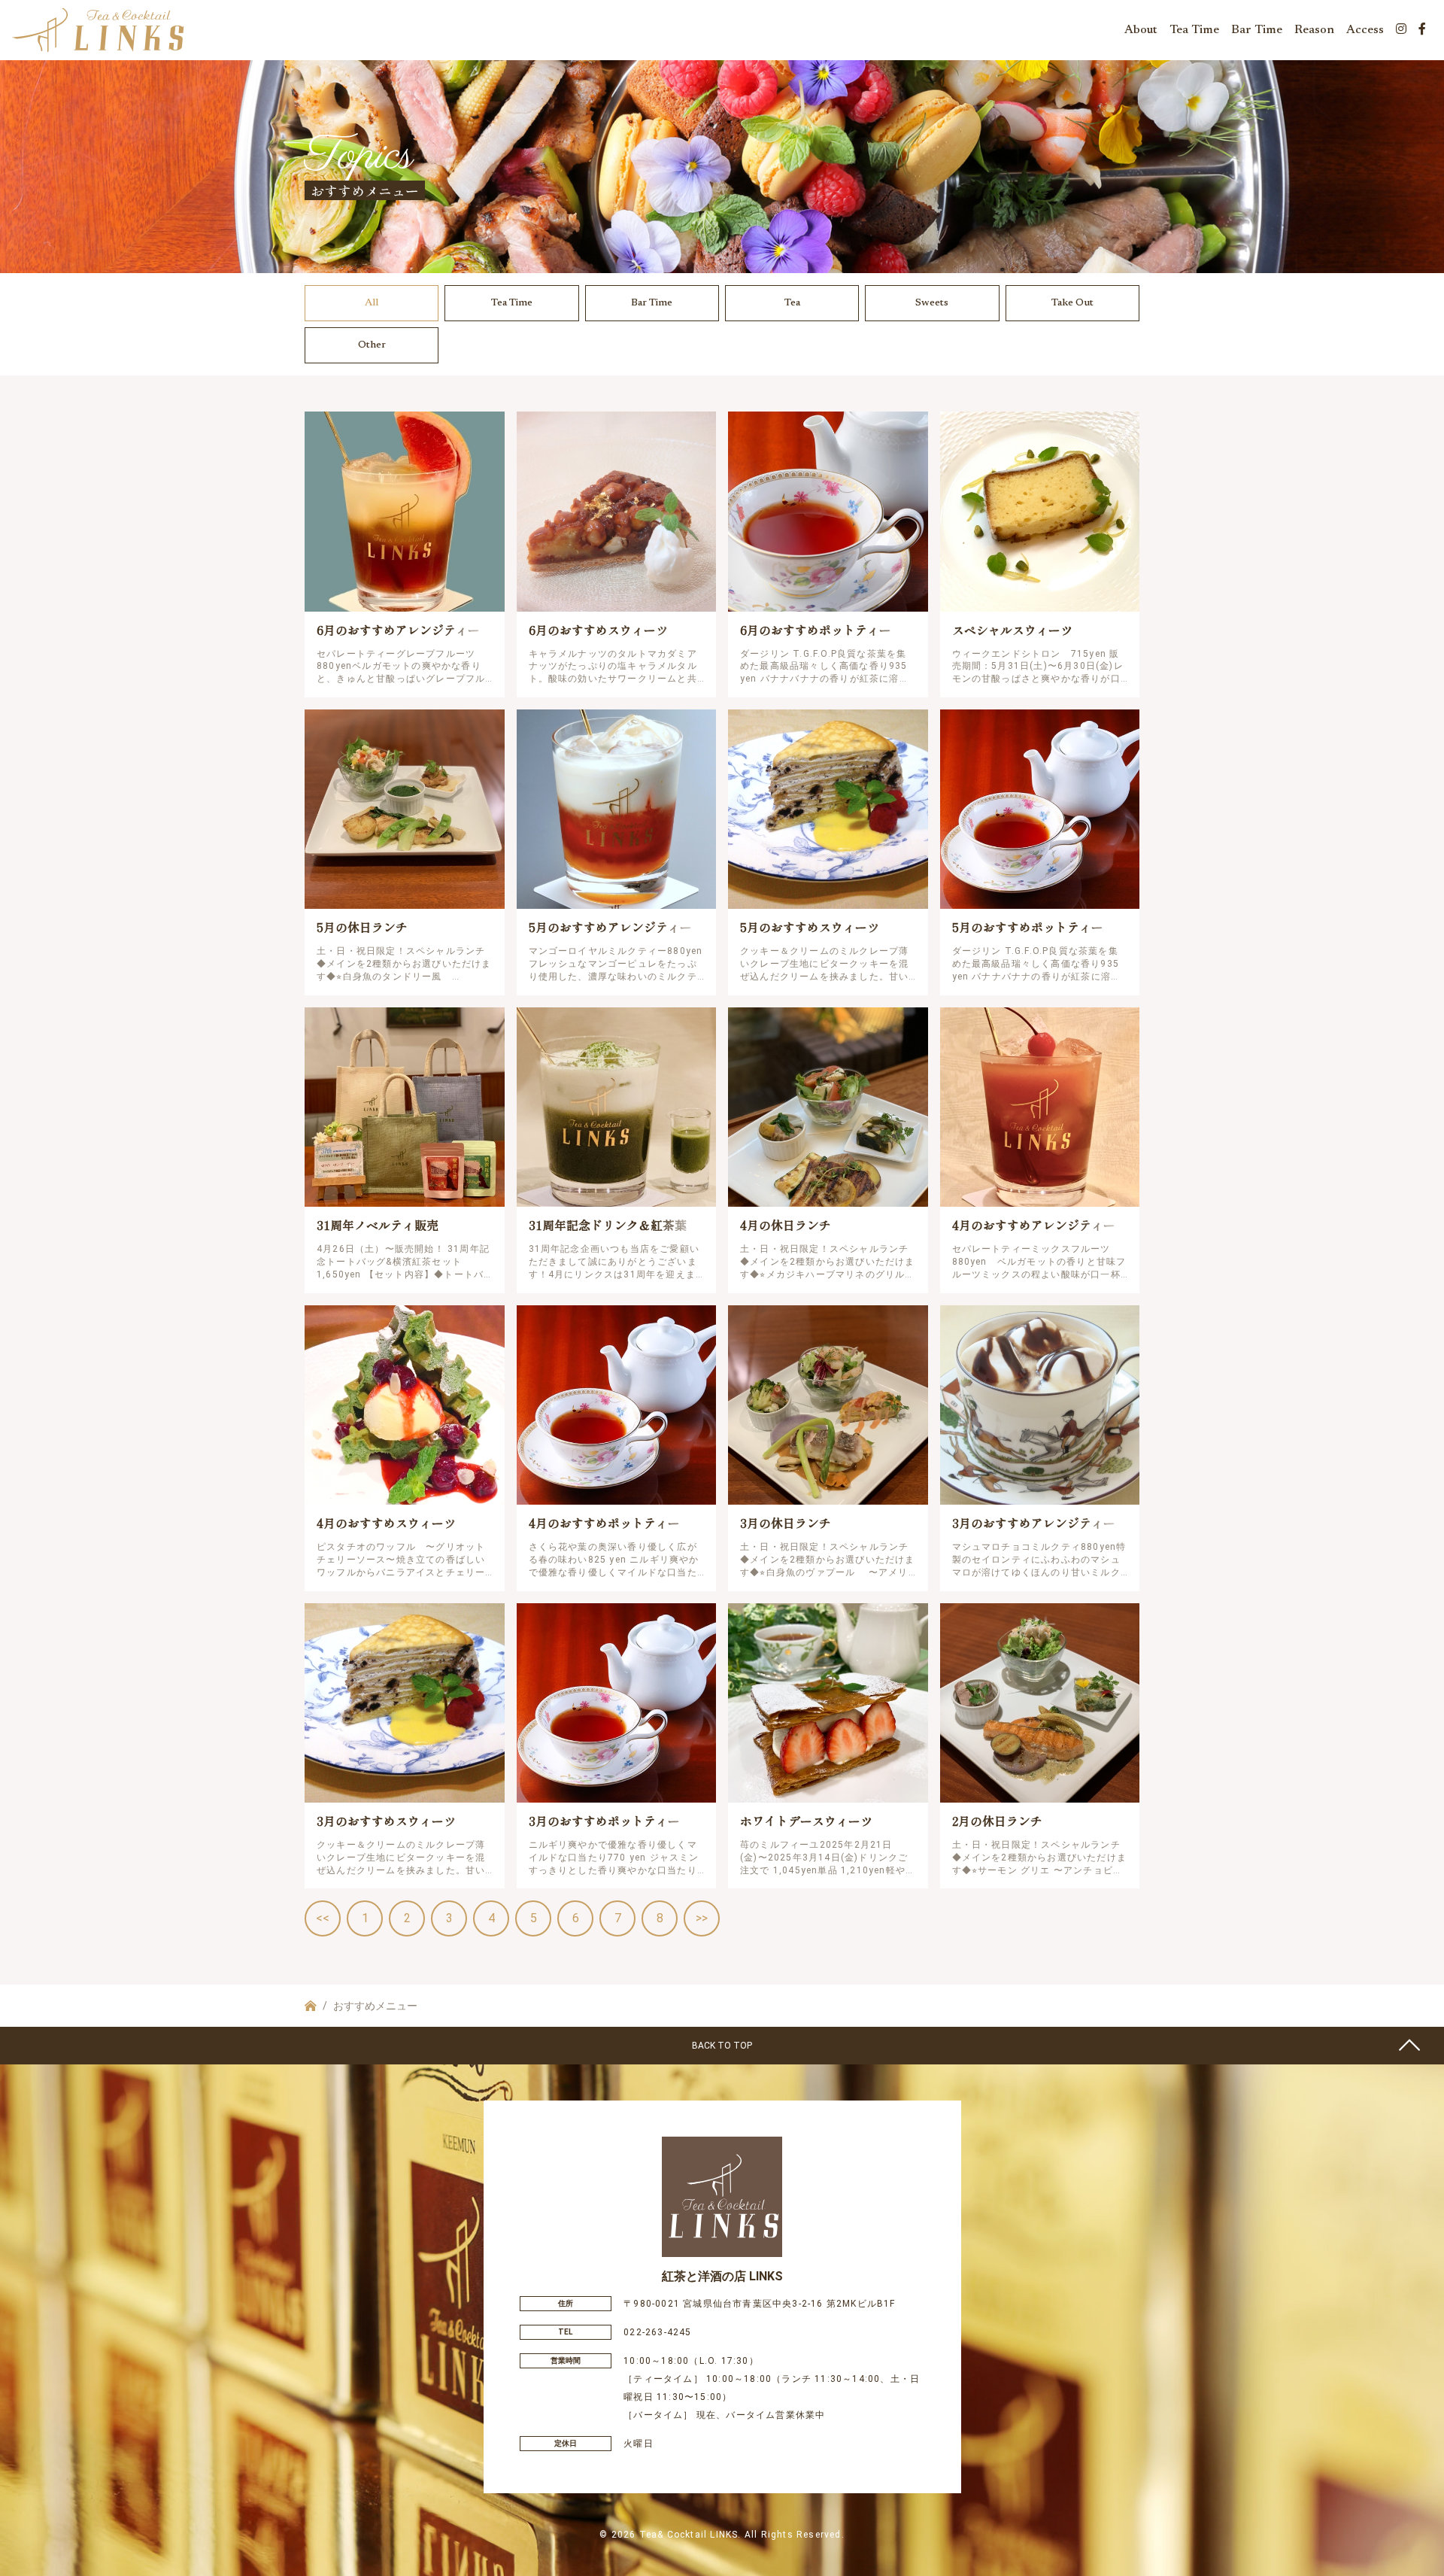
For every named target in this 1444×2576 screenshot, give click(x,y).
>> (702, 1918)
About (1141, 30)
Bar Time (1257, 30)
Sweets (932, 303)
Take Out (1072, 303)
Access (1365, 30)
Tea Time (1194, 30)
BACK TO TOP (722, 2046)
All (372, 303)
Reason (1314, 30)
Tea (792, 303)
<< (323, 1918)
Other (372, 345)
